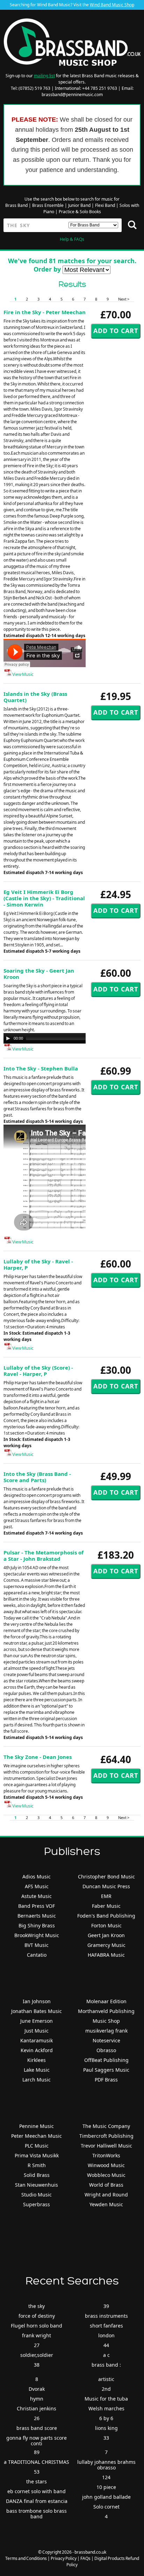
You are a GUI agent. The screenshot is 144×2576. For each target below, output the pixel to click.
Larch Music (37, 2080)
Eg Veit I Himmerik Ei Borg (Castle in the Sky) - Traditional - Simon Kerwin (44, 898)
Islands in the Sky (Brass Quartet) (35, 697)
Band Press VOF (37, 1906)
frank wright (37, 2335)
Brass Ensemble (48, 205)
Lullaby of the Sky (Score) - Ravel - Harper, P (38, 1371)
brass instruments (106, 2316)
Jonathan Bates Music (37, 2011)
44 (106, 2345)
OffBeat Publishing (106, 2060)
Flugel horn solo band (37, 2326)
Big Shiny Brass (37, 1925)
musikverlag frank (106, 2031)
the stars (37, 2481)
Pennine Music (37, 2126)
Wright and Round (106, 2195)
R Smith (37, 2165)
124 (106, 2477)
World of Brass (106, 2185)
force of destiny (37, 2316)
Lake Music (37, 2070)
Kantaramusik (37, 2040)
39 (106, 2306)
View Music (23, 674)
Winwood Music (106, 2165)
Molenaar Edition (106, 2001)
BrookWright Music (37, 1935)
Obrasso (106, 2050)
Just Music (37, 2031)
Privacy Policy (64, 2558)
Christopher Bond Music (106, 1877)
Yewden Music (106, 2204)
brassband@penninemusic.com (72, 95)
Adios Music (37, 1877)
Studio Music (37, 2195)
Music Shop (106, 2021)
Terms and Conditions (26, 2558)
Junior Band (79, 205)
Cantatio (37, 1955)
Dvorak (37, 2389)
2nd (106, 2389)
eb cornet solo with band (37, 2491)
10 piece (106, 2487)
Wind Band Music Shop (112, 5)
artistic (106, 2379)
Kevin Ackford (37, 2050)
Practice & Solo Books (80, 212)
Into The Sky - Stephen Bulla (41, 1068)
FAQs (85, 2558)
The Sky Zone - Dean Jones (38, 1757)
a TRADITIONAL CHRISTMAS (37, 2462)
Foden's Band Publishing (106, 1916)
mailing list (44, 76)
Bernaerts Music (37, 1916)
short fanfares (106, 2326)
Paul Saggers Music (106, 2070)
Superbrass (37, 2204)
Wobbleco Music (106, 2175)
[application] (73, 1038)
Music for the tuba (106, 2399)
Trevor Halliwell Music (106, 2146)
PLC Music (37, 2146)
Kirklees (37, 2060)
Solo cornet (106, 2507)
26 (37, 2418)
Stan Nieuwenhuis (37, 2185)
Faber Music (106, 1906)
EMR (106, 1896)
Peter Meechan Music (37, 2136)
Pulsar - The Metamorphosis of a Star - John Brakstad (44, 1556)
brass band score (37, 2428)
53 (37, 2472)
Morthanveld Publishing (106, 2011)
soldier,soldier (37, 2355)
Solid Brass (37, 2175)
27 (37, 2345)
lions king (106, 2428)
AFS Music (37, 1886)
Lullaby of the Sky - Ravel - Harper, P (38, 1264)
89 (37, 2452)
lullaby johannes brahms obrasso (106, 2465)
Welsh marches (106, 2408)
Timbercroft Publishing (106, 2136)
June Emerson (37, 2021)
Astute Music (37, 1896)
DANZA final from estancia (37, 2501)
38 (37, 2365)
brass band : (106, 2365)
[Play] (8, 1038)
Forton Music (106, 1925)
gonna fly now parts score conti (37, 2441)
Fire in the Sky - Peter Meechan (45, 312)
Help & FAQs (72, 239)
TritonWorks (106, 2155)
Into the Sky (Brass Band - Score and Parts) (37, 1477)
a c (106, 2355)
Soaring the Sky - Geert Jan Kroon (39, 974)
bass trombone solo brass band (37, 2514)
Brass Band (16, 205)
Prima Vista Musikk (37, 2155)
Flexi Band (105, 205)
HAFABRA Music (106, 1955)
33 (106, 2438)
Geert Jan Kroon (106, 1935)
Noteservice (106, 2040)
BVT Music (37, 1945)
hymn (37, 2399)
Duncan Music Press (106, 1886)
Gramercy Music (106, 1945)
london (106, 2335)
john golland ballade (106, 2497)
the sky (37, 2306)
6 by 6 (106, 2418)
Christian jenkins (37, 2408)
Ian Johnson (37, 2001)
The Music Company (106, 2126)
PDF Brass (106, 2080)
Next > (124, 299)
